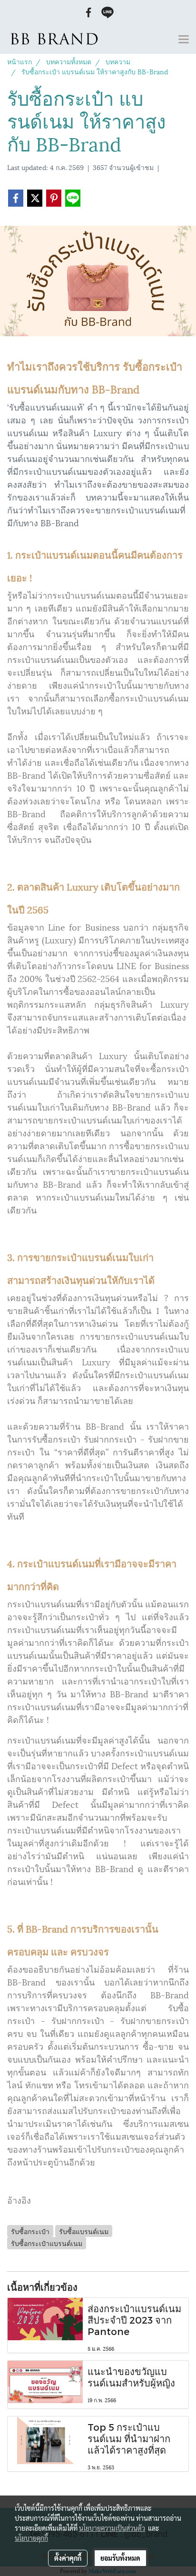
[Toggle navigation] (184, 40)
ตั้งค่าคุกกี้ (68, 2558)
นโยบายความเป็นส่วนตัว (112, 2528)
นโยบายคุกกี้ (31, 2538)
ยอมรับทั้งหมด (120, 2558)
